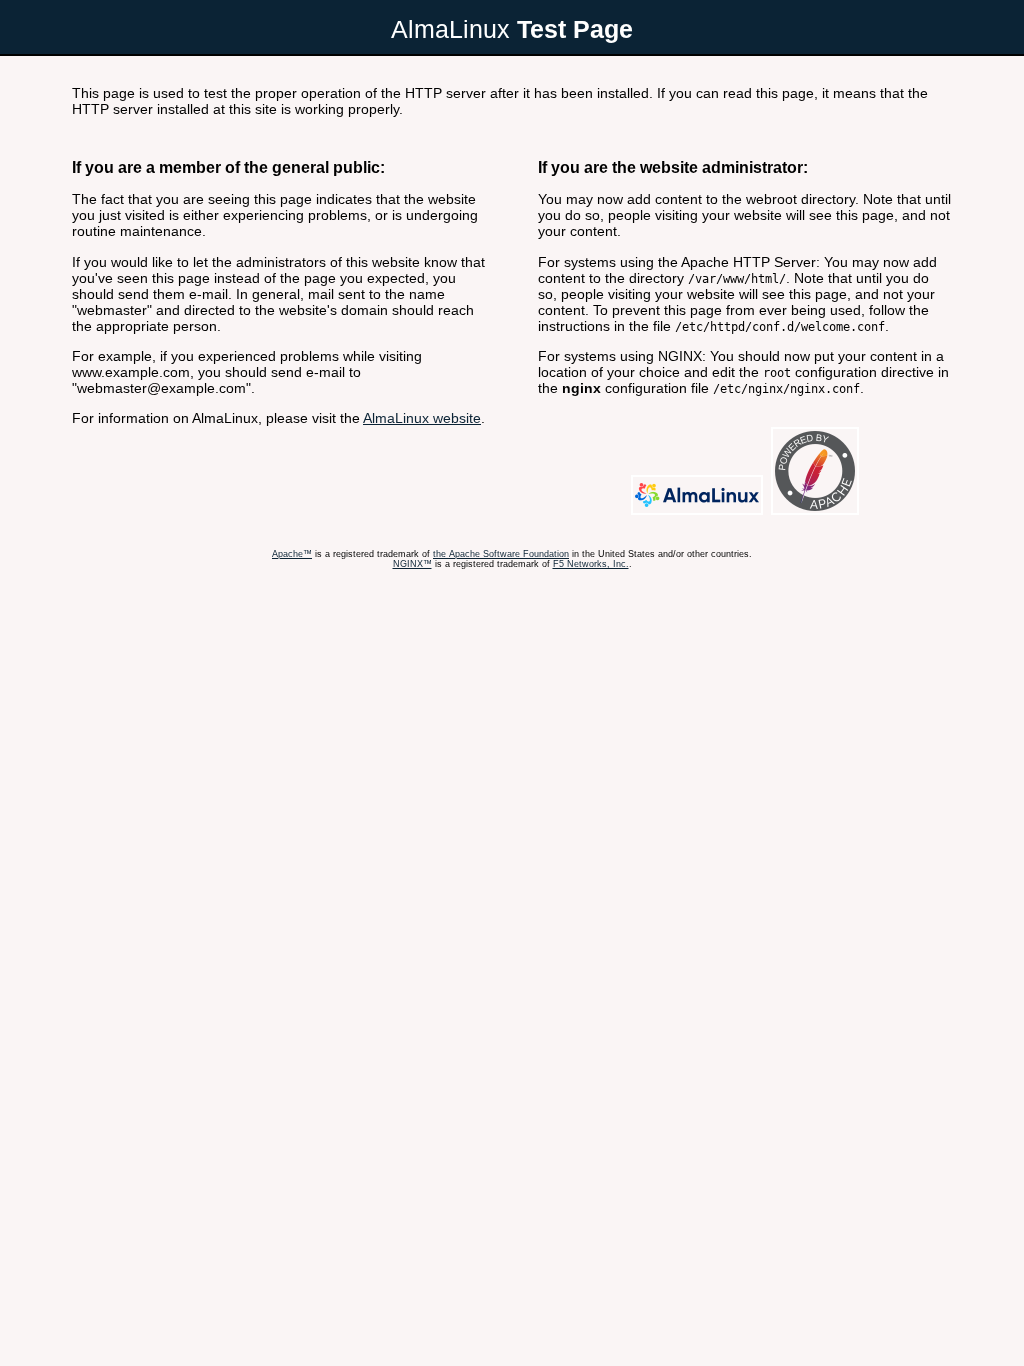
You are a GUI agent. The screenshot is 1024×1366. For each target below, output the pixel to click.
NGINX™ (412, 564)
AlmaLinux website (422, 418)
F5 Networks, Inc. (591, 564)
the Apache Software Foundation (501, 554)
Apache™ (292, 554)
